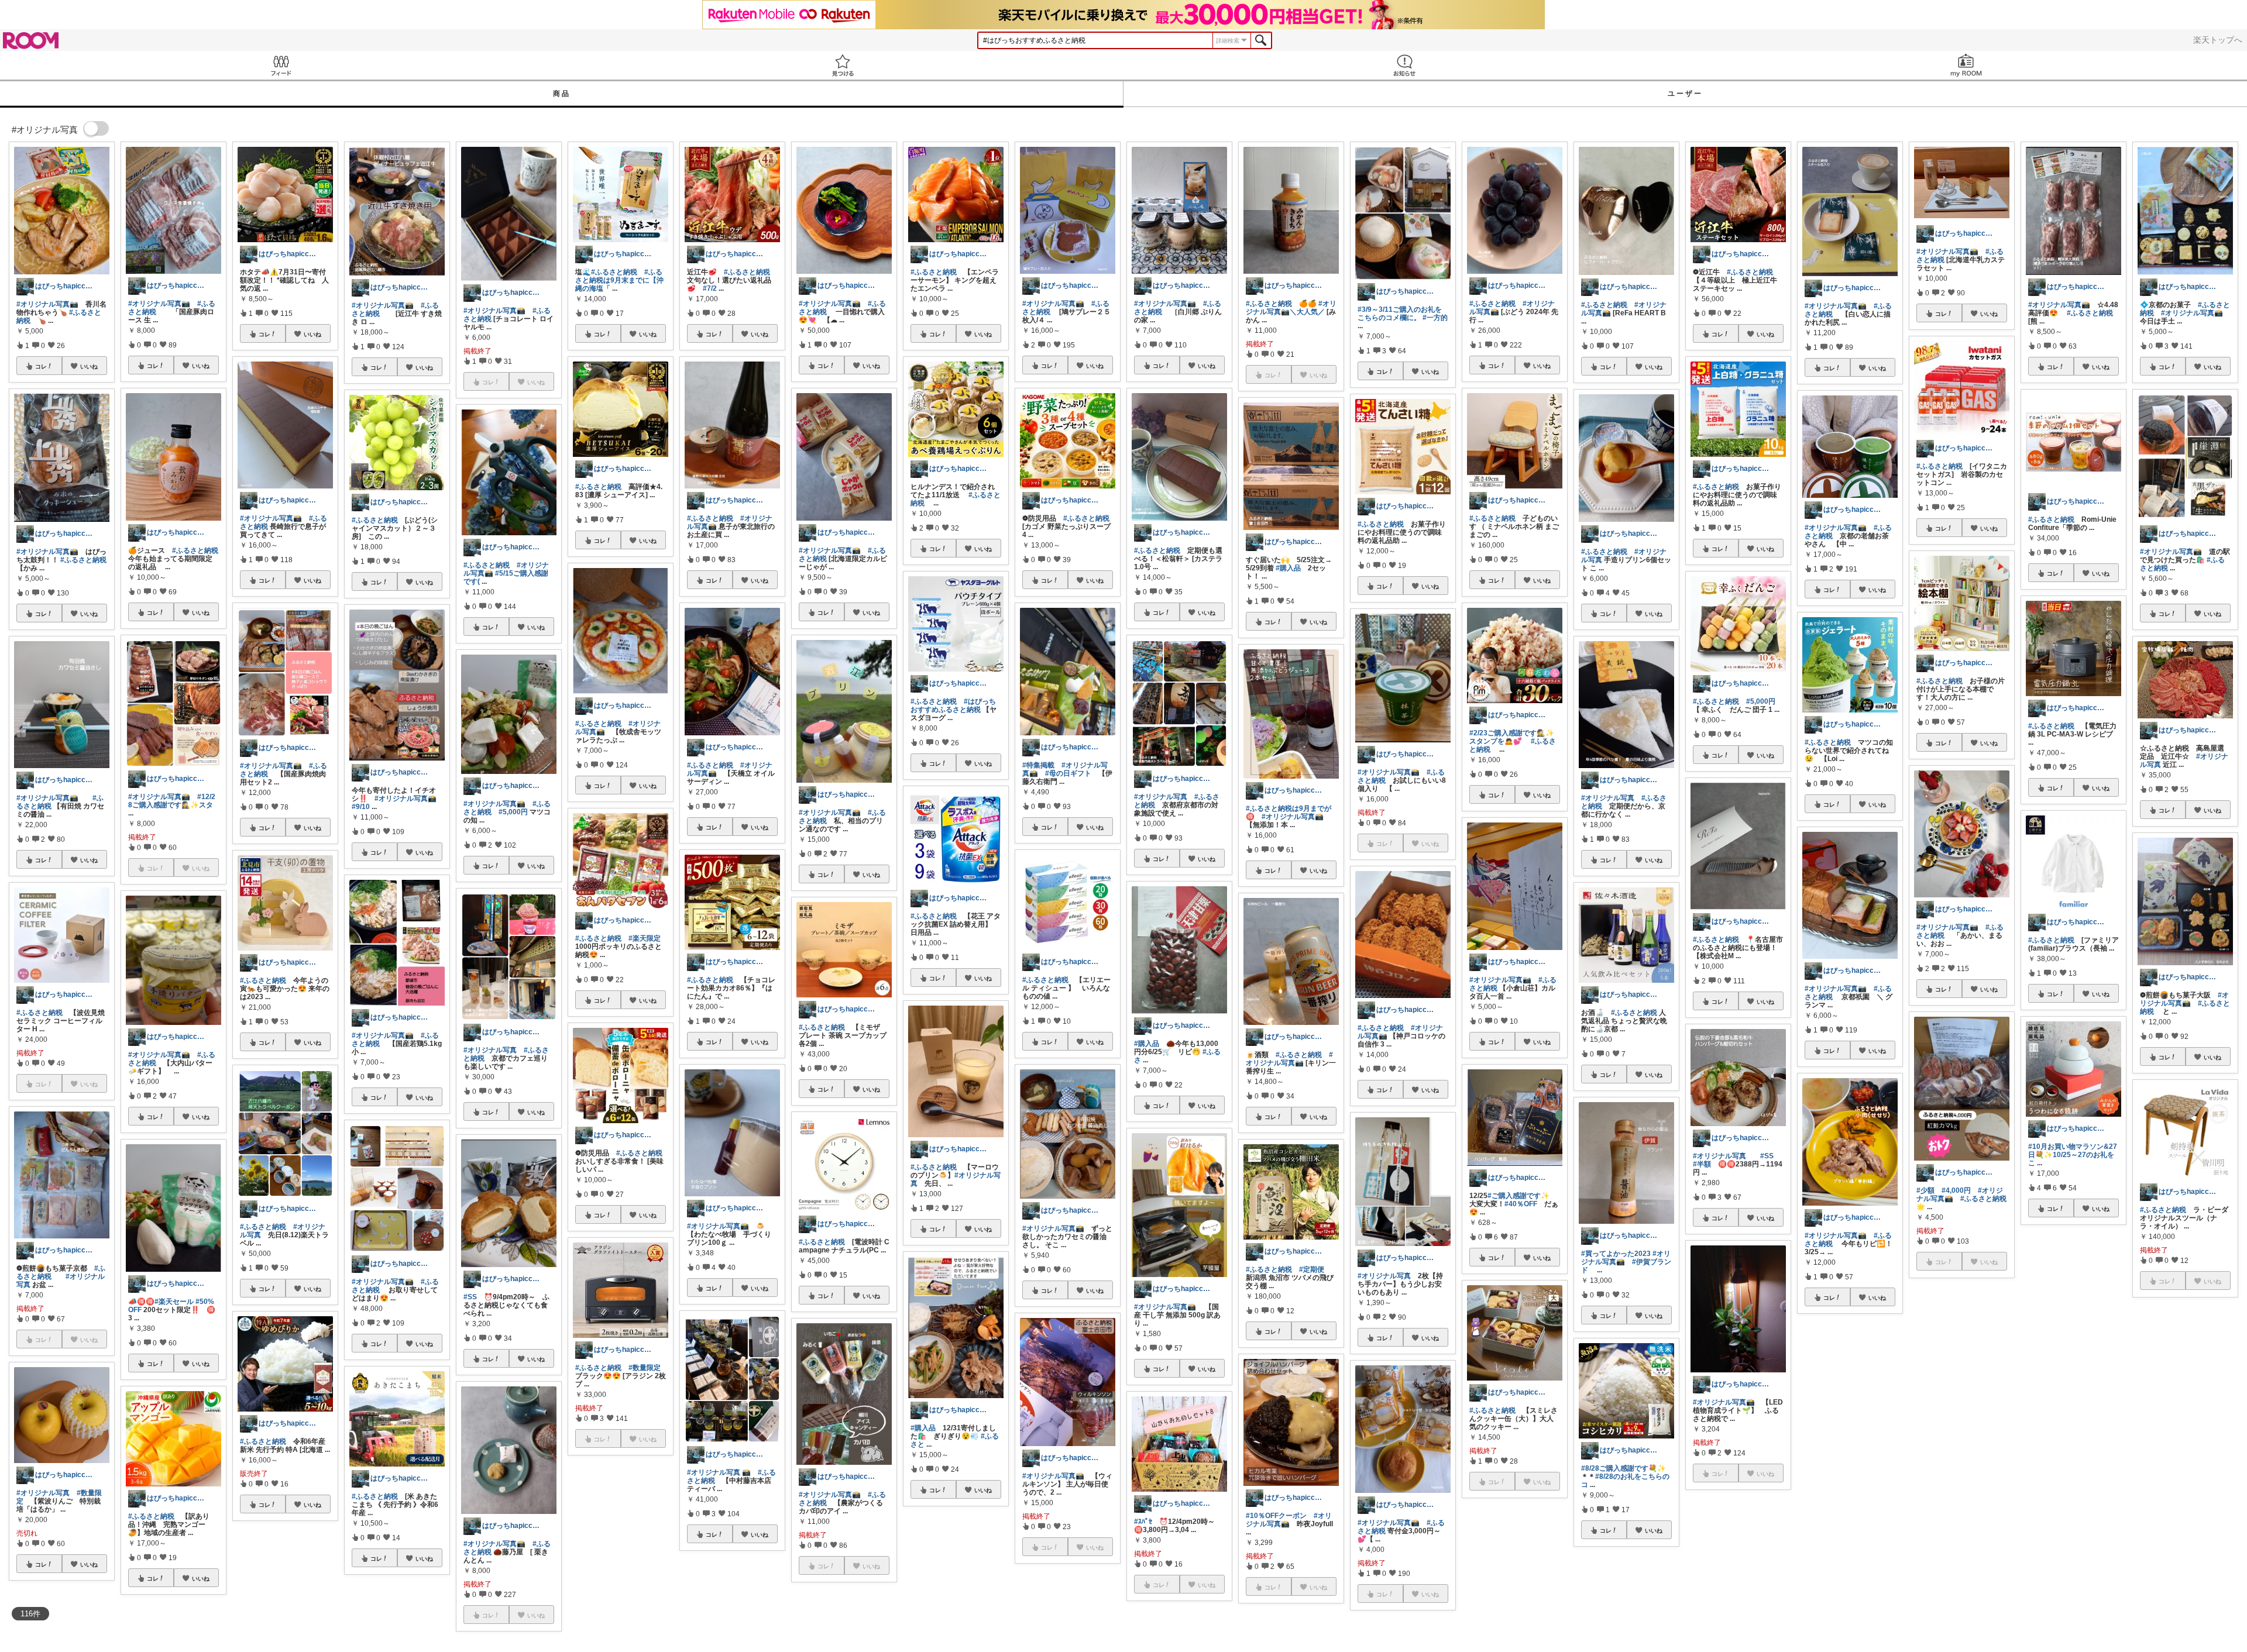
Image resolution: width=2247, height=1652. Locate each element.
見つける (843, 65)
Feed (281, 65)
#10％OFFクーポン (1276, 1516)
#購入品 (923, 1428)
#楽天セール (174, 1302)
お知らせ (1404, 65)
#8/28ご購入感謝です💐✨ (1624, 1468)
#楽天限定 (645, 938)
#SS (470, 1297)
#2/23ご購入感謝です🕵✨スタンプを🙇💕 (1512, 737)
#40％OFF (1521, 1204)
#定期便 (1312, 1269)
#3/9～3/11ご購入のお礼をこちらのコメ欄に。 (1400, 314)
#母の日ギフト (1068, 773)
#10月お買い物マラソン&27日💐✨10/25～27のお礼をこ (2073, 1155)
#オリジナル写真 (43, 1493)
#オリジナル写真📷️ (159, 304)
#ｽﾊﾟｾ (1143, 1522)
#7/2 (710, 288)
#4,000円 (1956, 1190)
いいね (89, 366)
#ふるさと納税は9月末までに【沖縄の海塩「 (619, 280)
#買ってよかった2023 (1616, 1254)
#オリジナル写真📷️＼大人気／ (1291, 308)
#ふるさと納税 (83, 560)
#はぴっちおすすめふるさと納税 (953, 705)
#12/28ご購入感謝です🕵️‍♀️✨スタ (172, 801)
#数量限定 (645, 1368)
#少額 (1925, 1190)
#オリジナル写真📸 (47, 552)
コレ (41, 366)
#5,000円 (513, 812)
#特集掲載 (1038, 765)
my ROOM (1966, 65)
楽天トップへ (2218, 40)
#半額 (1702, 1164)
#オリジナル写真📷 (47, 304)
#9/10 (361, 807)
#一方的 (1435, 318)
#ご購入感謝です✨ (1518, 1196)
